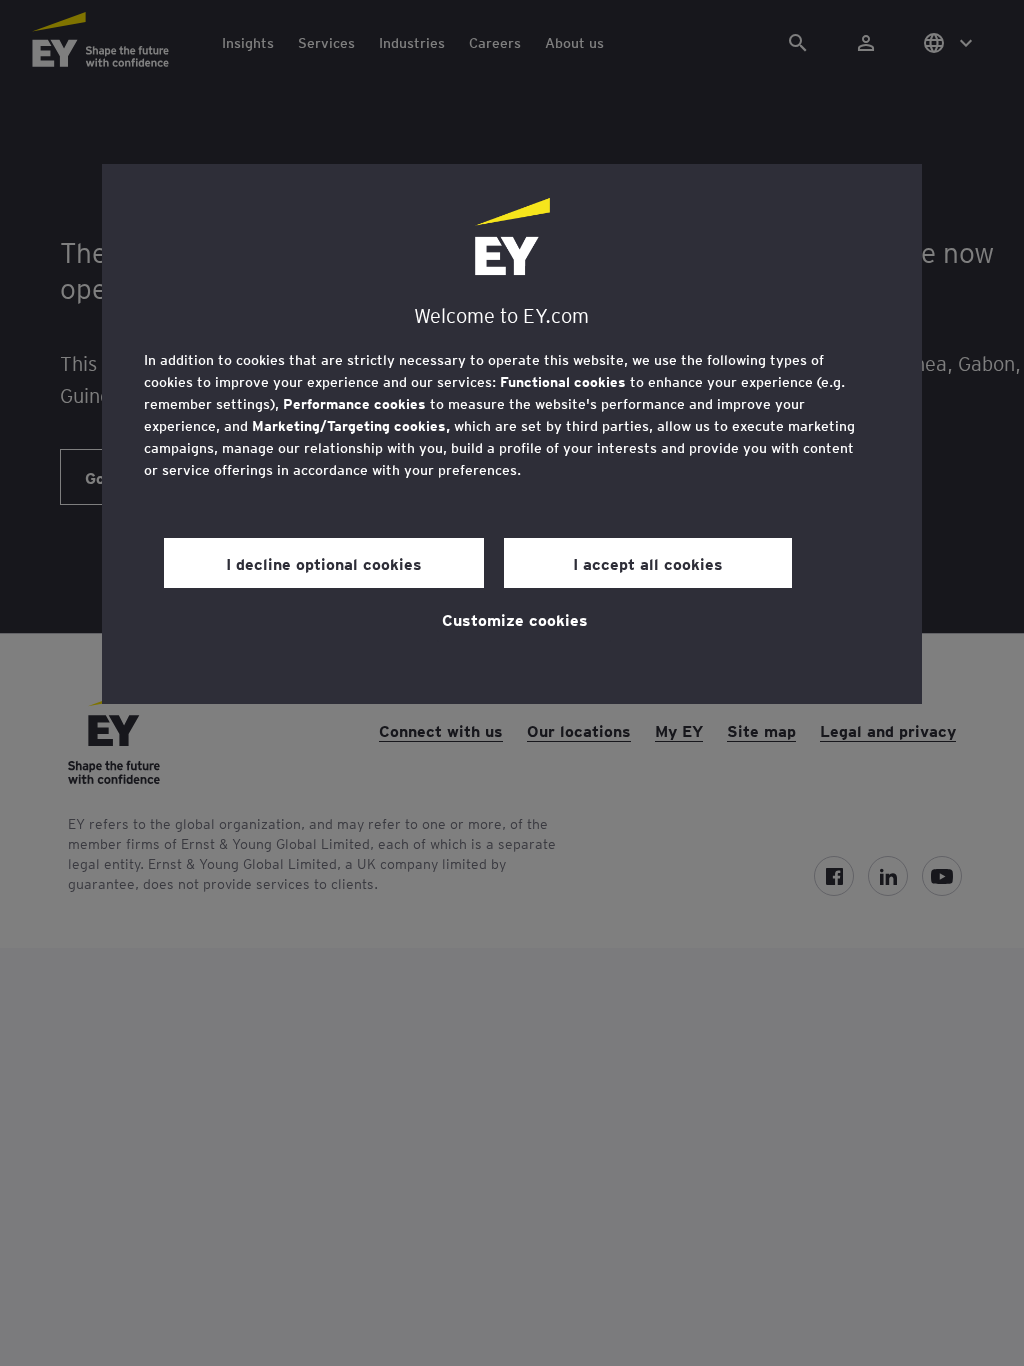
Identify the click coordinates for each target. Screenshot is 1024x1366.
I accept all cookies (648, 563)
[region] (512, 434)
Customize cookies (515, 619)
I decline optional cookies (324, 563)
